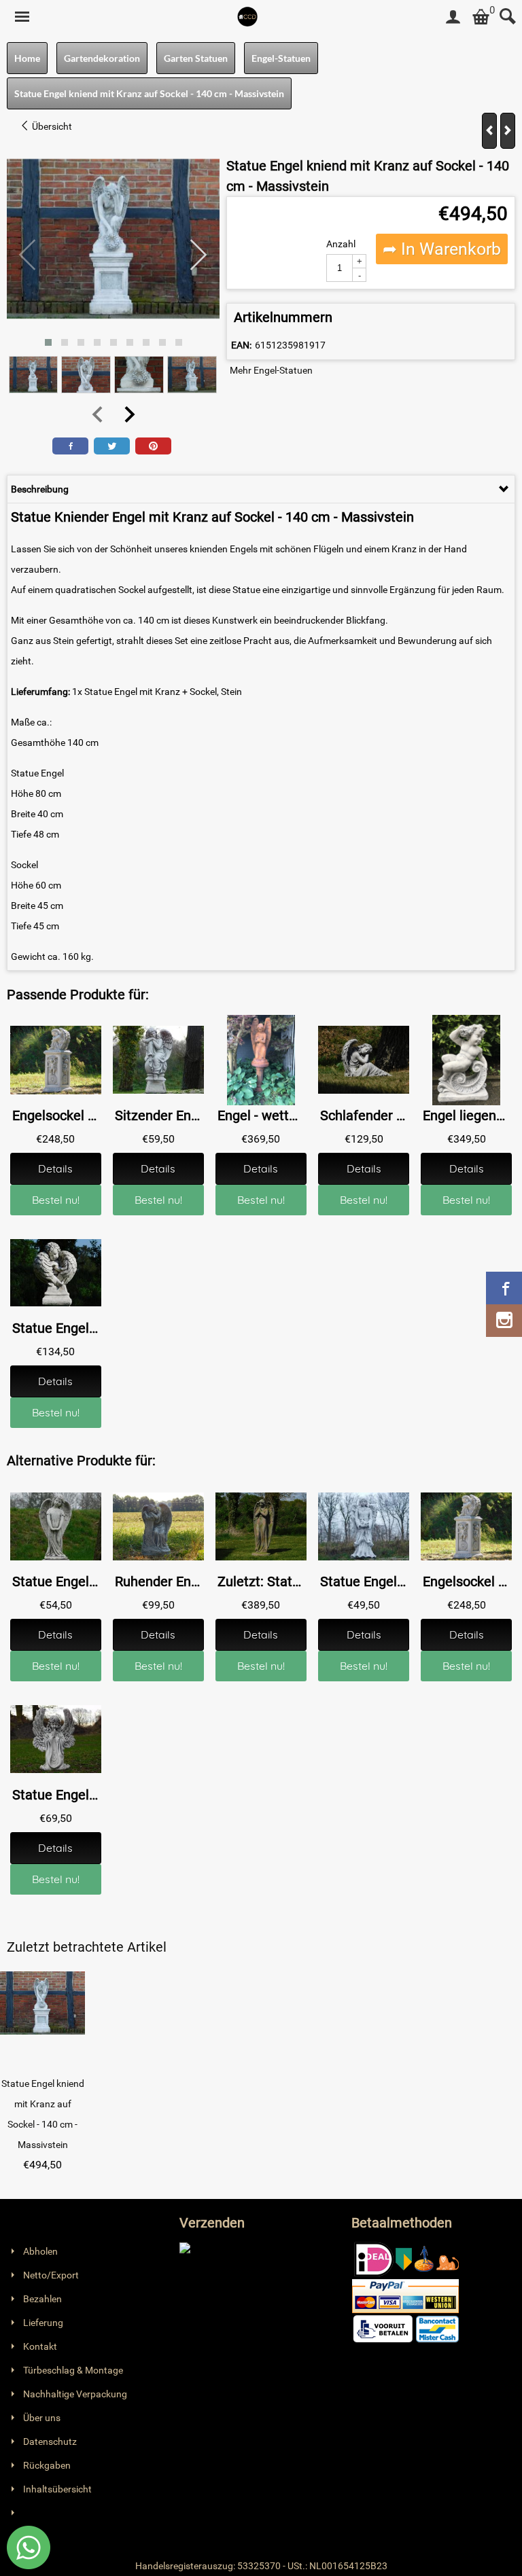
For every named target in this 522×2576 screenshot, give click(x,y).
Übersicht (51, 126)
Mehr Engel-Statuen (271, 370)
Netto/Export (51, 2275)
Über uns (42, 2418)
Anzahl (341, 244)
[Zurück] (489, 131)
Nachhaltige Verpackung (75, 2394)
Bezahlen (42, 2299)
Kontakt (40, 2346)
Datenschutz (50, 2441)
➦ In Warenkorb (442, 249)
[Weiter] (508, 131)
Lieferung (43, 2323)
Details (55, 1168)
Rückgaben (47, 2465)
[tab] (261, 489)
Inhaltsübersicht (57, 2489)
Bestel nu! (56, 1200)
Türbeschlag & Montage (73, 2370)
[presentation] (28, 255)
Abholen (40, 2251)
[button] (48, 342)
